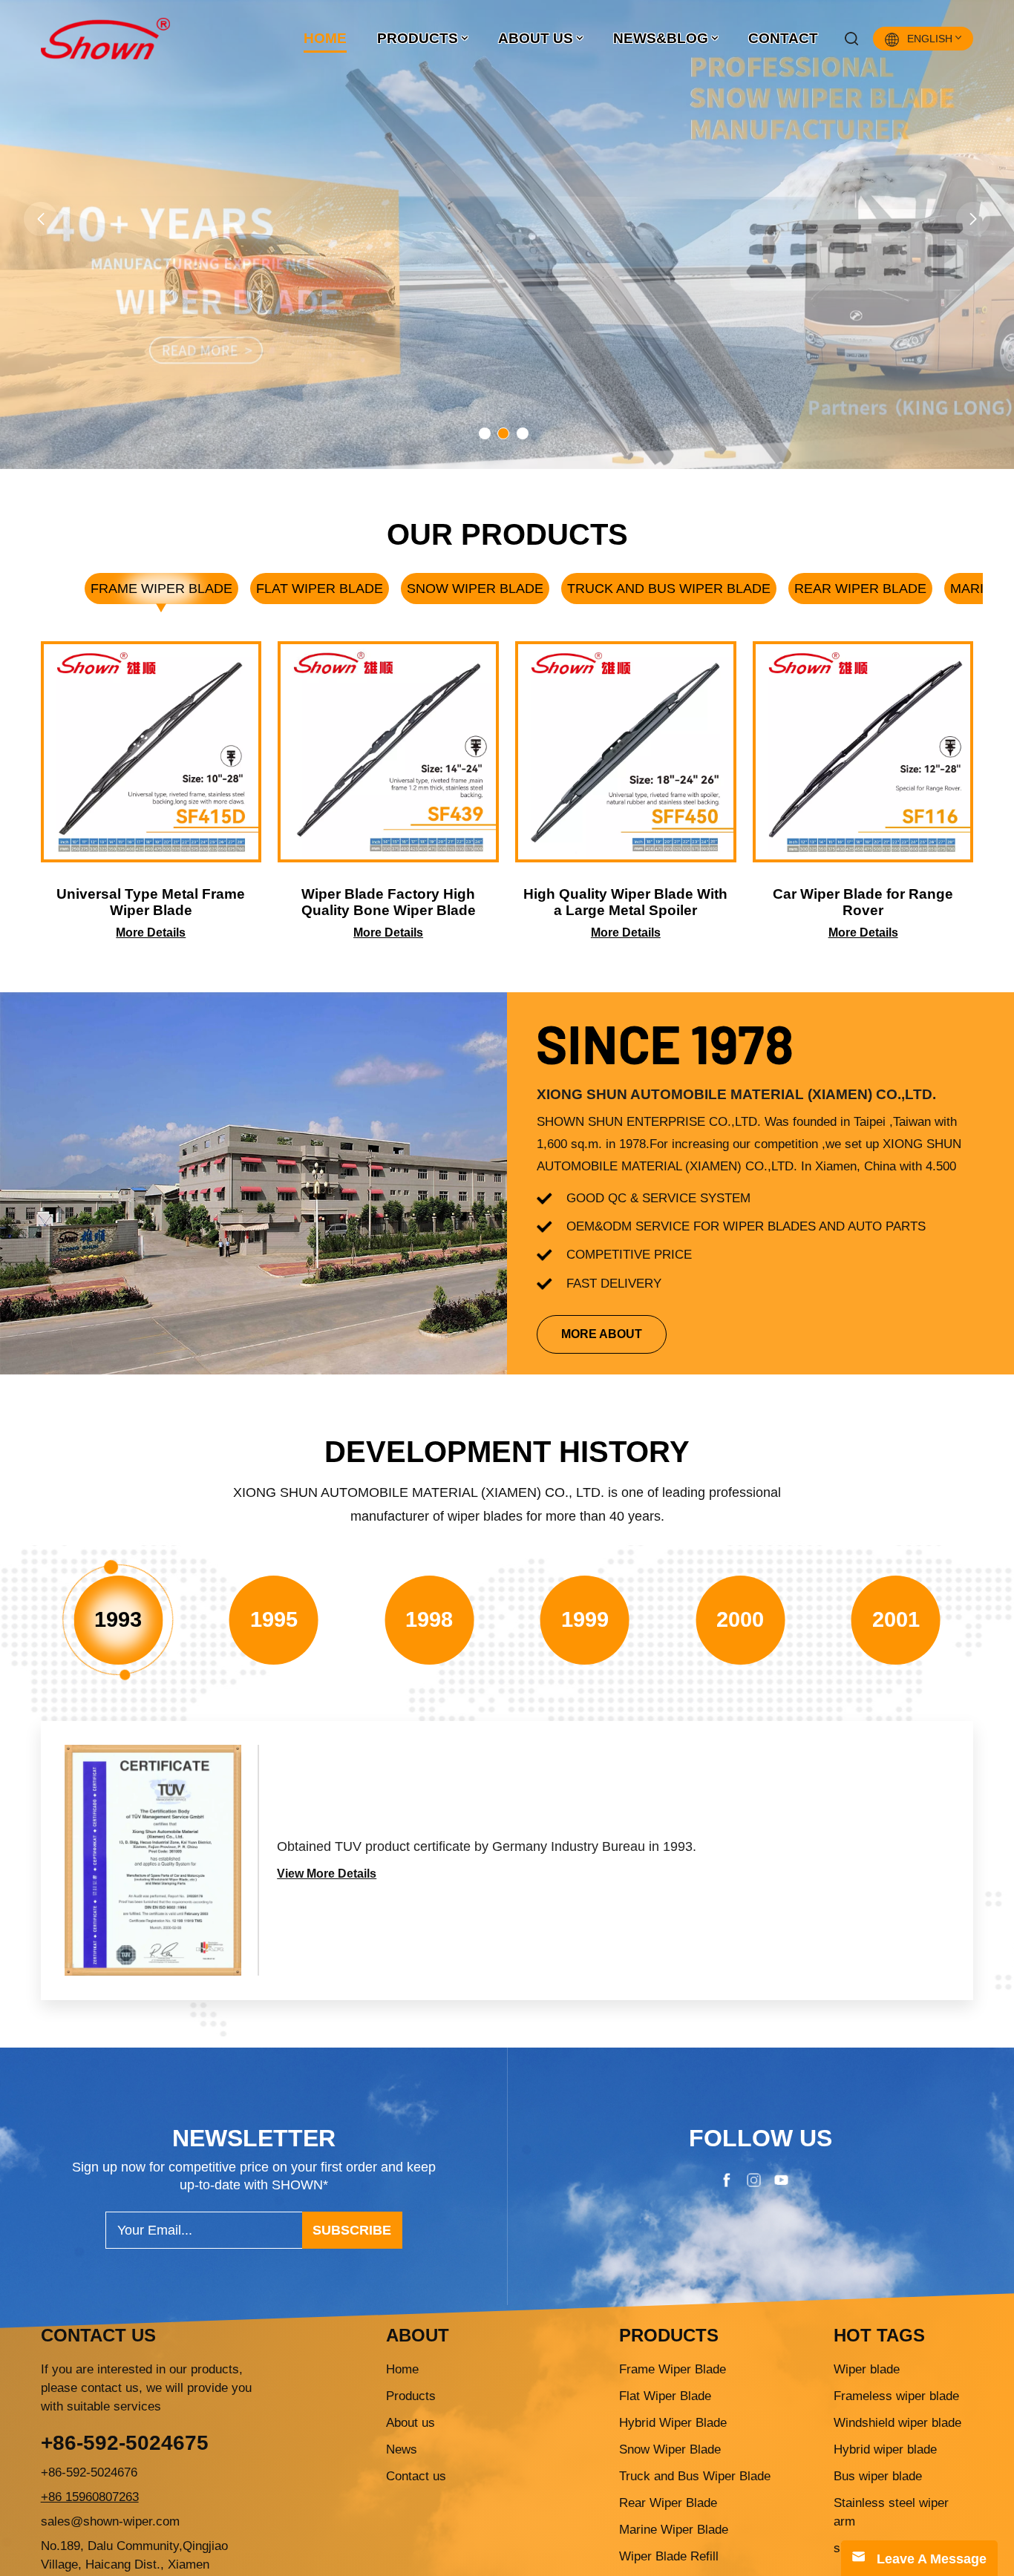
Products (418, 38)
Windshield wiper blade (897, 2423)
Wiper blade (867, 2369)
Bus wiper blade (878, 2476)
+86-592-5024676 (89, 2472)
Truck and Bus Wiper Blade (669, 589)
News (402, 2449)
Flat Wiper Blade (320, 589)
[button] (41, 219)
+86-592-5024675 (125, 2443)
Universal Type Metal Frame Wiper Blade (151, 902)
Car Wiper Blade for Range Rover (863, 902)
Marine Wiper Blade (674, 2530)
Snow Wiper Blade (475, 589)
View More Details (327, 1874)
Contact (783, 38)
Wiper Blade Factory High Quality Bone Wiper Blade (389, 902)
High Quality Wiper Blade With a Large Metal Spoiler (625, 902)
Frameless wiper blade (896, 2396)
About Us (536, 38)
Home (325, 38)
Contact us (416, 2476)
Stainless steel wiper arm (891, 2512)
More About (602, 1334)
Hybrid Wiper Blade (673, 2423)
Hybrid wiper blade (885, 2449)
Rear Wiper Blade (860, 589)
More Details (151, 933)
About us (410, 2423)
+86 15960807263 (90, 2497)
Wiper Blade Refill (669, 2556)
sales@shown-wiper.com (110, 2521)
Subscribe (352, 2230)
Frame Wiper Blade (161, 589)
